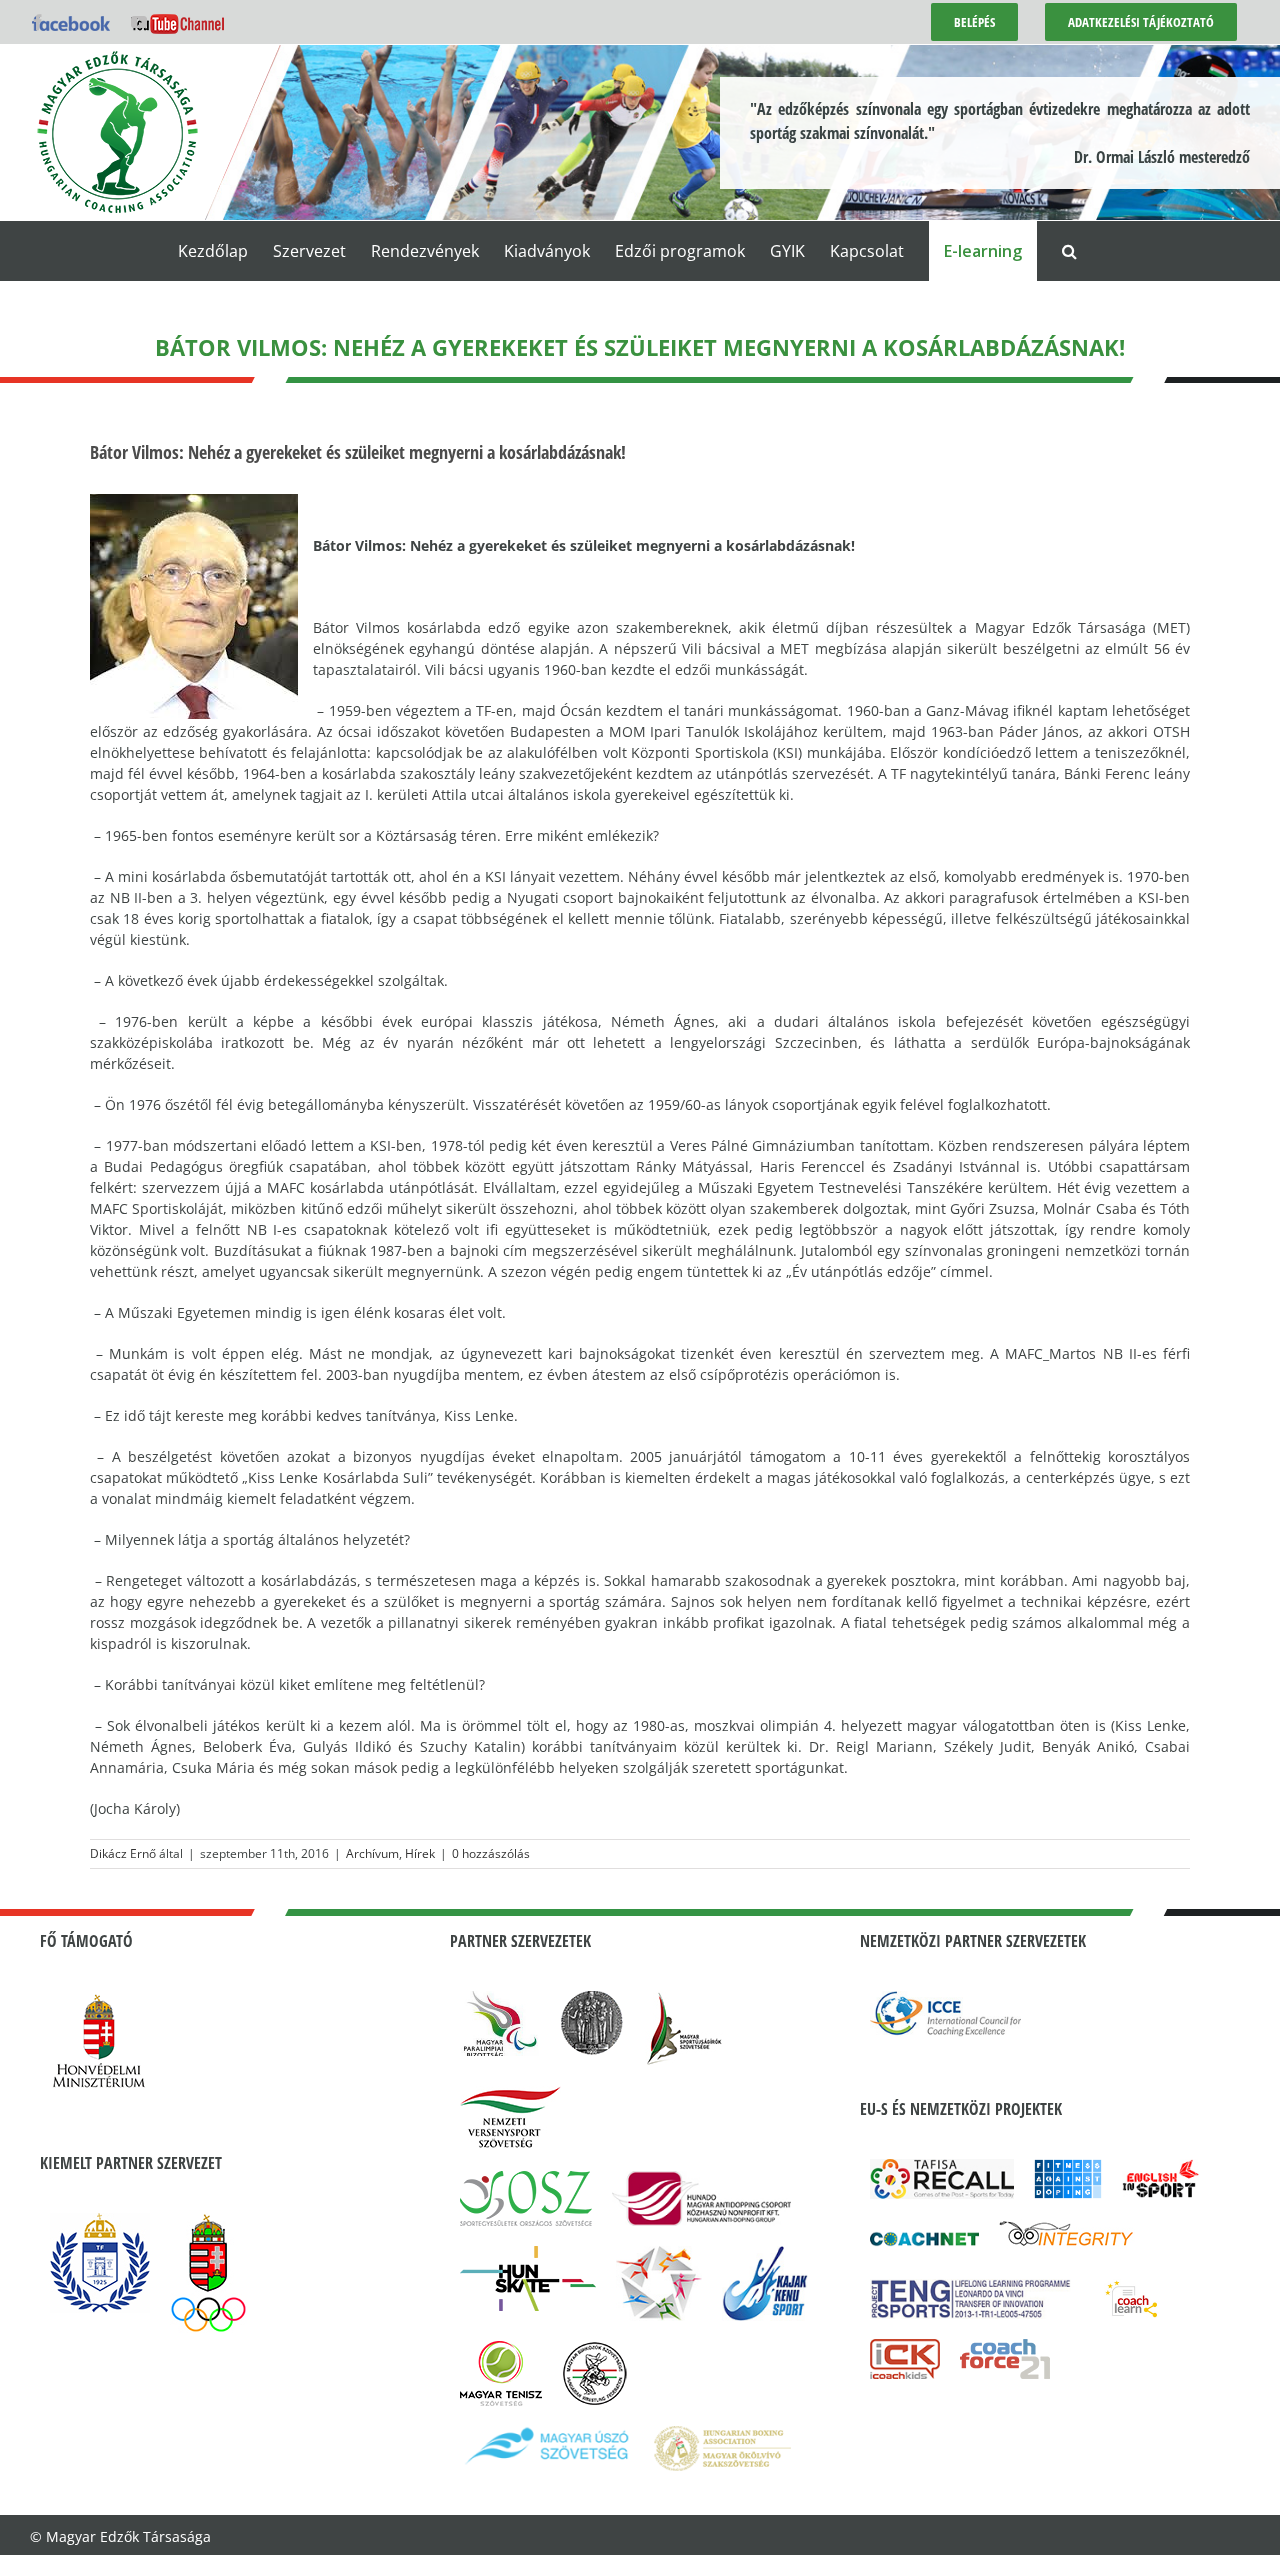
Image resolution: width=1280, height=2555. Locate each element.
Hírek (420, 1853)
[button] (1069, 251)
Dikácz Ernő (123, 1853)
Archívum (372, 1853)
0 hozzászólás (491, 1853)
